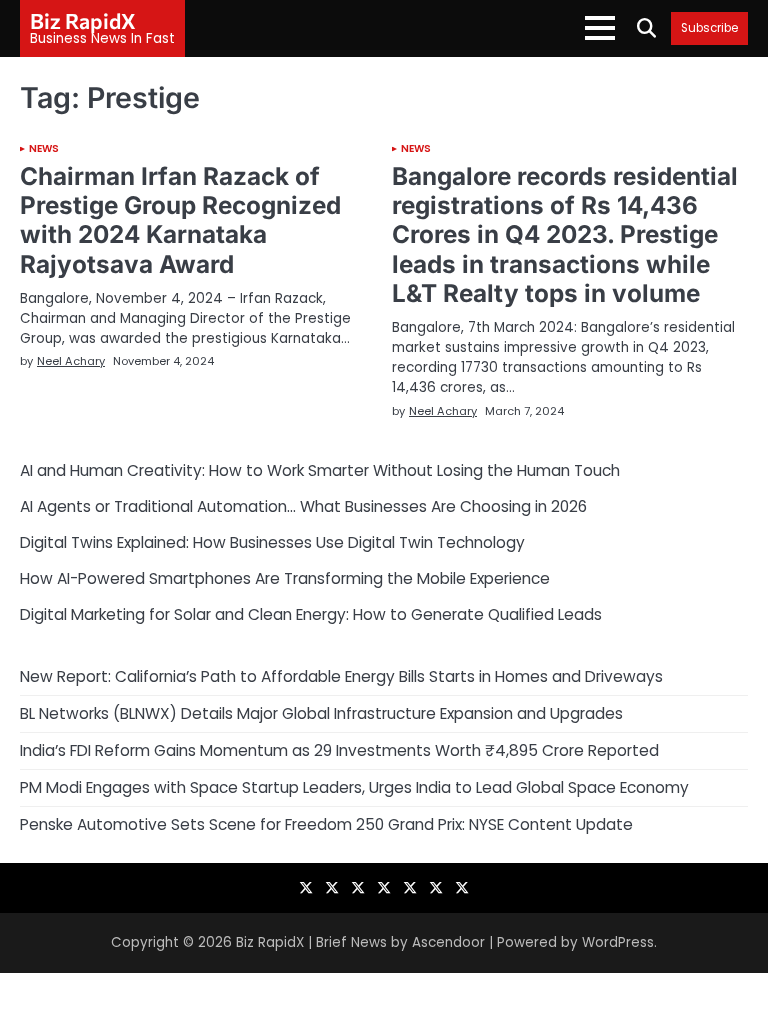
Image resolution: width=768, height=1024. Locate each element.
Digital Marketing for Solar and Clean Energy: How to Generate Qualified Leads (311, 614)
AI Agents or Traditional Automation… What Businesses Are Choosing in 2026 (303, 506)
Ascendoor (448, 942)
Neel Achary (71, 361)
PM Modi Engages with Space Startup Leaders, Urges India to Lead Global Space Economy (354, 787)
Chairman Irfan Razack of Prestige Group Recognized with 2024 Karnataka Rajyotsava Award (180, 219)
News (44, 149)
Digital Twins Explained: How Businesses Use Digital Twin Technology (272, 542)
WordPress (618, 942)
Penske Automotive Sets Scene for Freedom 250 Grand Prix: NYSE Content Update (326, 824)
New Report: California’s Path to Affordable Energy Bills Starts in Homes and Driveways (341, 676)
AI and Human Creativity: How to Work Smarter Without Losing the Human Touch (320, 470)
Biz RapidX (83, 20)
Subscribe (709, 28)
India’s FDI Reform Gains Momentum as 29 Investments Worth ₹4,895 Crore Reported (339, 750)
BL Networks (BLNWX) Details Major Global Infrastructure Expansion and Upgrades (321, 713)
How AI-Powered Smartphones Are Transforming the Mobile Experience (285, 578)
